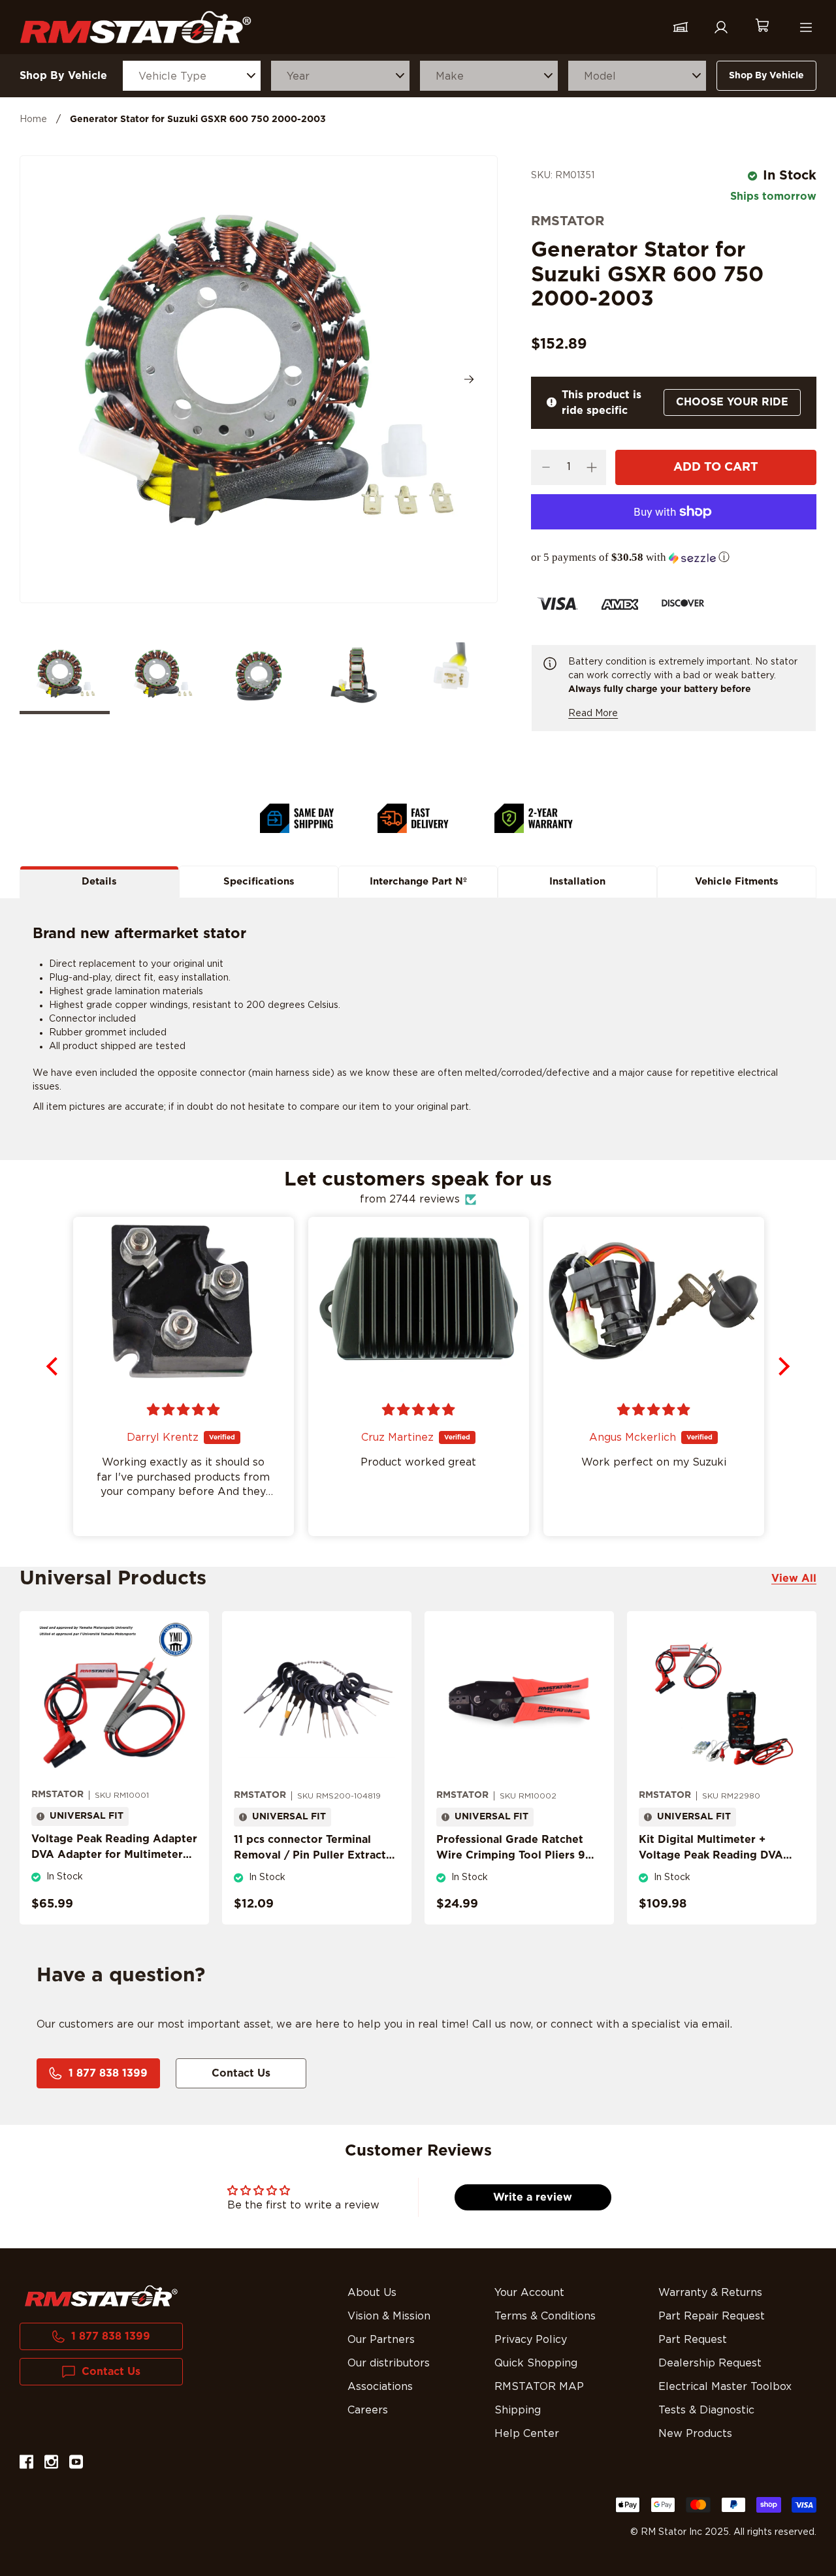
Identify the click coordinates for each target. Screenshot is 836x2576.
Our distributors (389, 2363)
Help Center (527, 2434)
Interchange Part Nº (418, 882)
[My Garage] (681, 27)
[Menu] (806, 27)
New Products (695, 2434)
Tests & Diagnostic (706, 2410)
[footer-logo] (101, 2296)
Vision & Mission (389, 2316)
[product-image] (114, 1700)
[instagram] (51, 2464)
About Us (372, 2293)
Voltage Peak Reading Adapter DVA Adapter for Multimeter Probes (114, 1855)
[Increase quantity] (591, 467)
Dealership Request (710, 2363)
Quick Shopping (536, 2363)
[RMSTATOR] (136, 27)
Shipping (518, 2410)
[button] (674, 558)
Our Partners (381, 2340)
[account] (721, 27)
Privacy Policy (531, 2340)
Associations (380, 2387)
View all (794, 1579)
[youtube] (76, 2464)
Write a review (533, 2197)
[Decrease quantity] (546, 467)
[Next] (469, 379)
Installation (577, 882)
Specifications (259, 882)
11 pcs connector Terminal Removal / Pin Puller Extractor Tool (316, 1855)
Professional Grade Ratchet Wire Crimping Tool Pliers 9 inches (511, 1855)
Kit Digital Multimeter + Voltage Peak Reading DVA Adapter (711, 1855)
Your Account (529, 2293)
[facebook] (26, 2464)
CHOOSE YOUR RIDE (732, 402)
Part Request (693, 2340)
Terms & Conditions (545, 2316)
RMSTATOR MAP (539, 2387)
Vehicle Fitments (737, 882)
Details (99, 882)
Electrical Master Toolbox (725, 2387)
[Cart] (762, 27)
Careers (368, 2410)
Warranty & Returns (710, 2293)
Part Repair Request (712, 2316)
